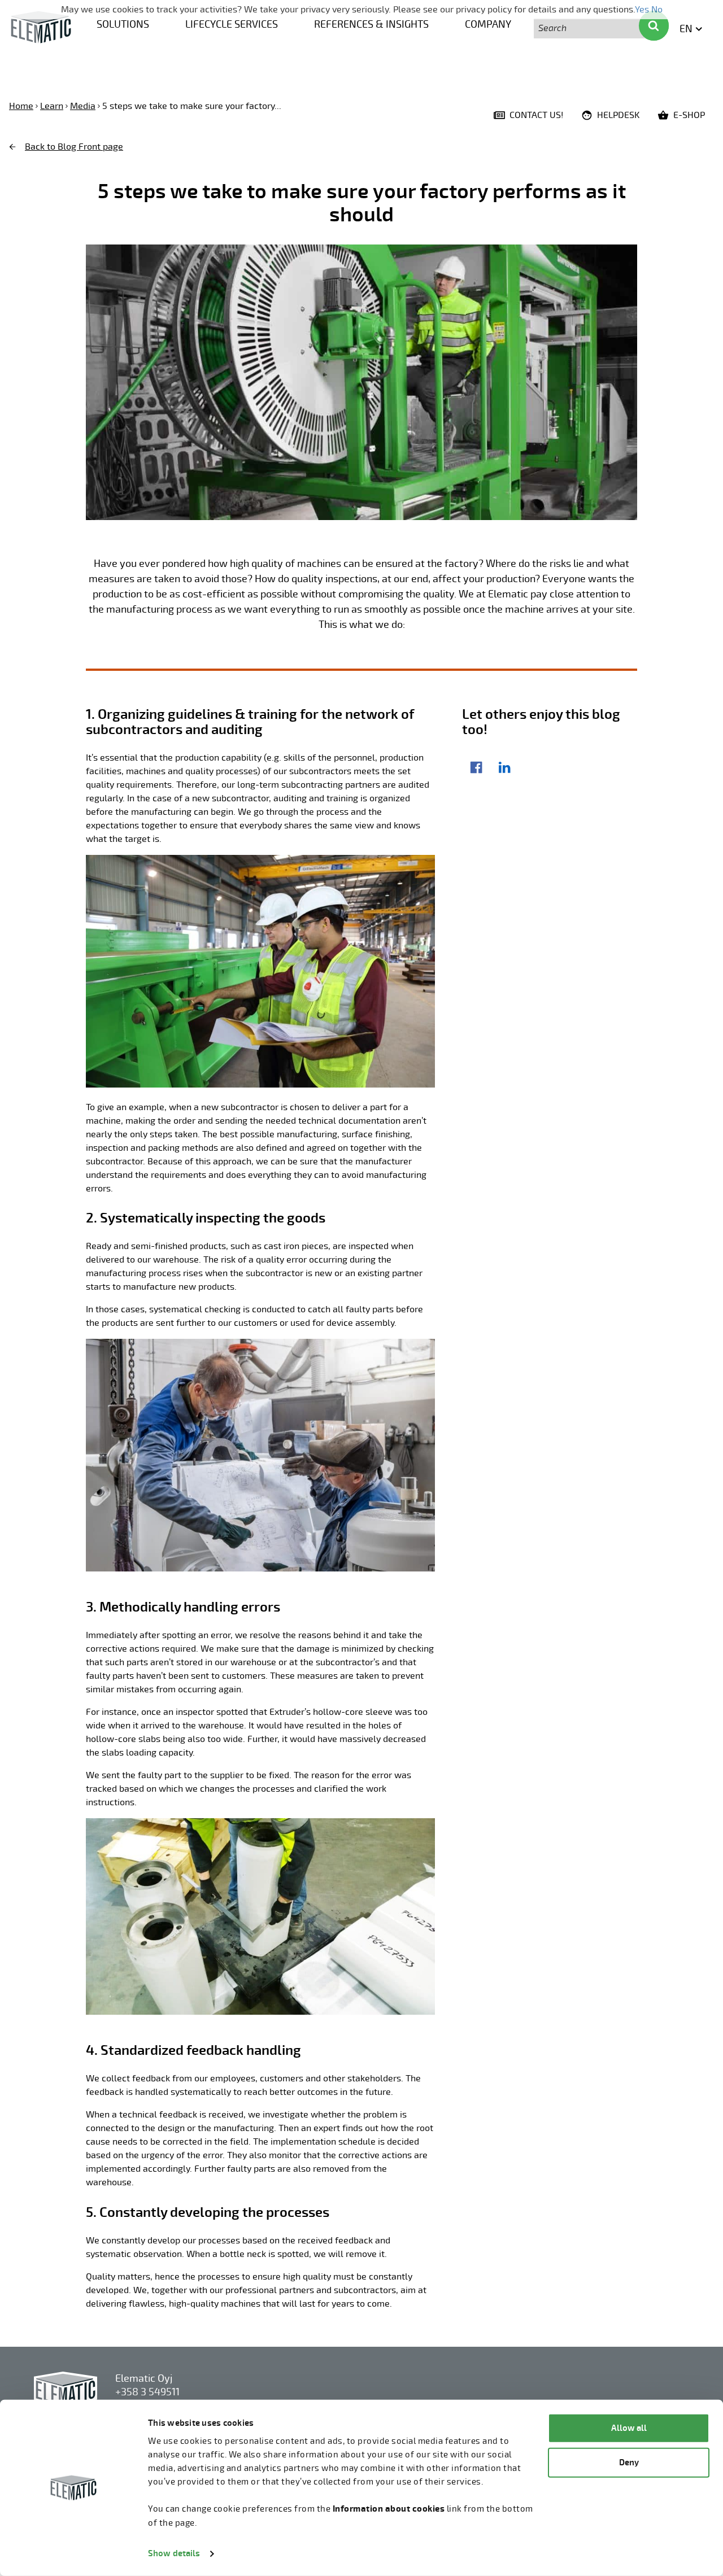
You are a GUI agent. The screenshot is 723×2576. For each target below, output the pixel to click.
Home (21, 106)
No (657, 10)
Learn (52, 106)
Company (488, 24)
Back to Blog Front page (74, 147)
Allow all (629, 2428)
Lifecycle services (232, 24)
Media (83, 106)
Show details (174, 2554)
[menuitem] (123, 23)
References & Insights (371, 24)
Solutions (123, 24)
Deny (629, 2462)
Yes (642, 10)
